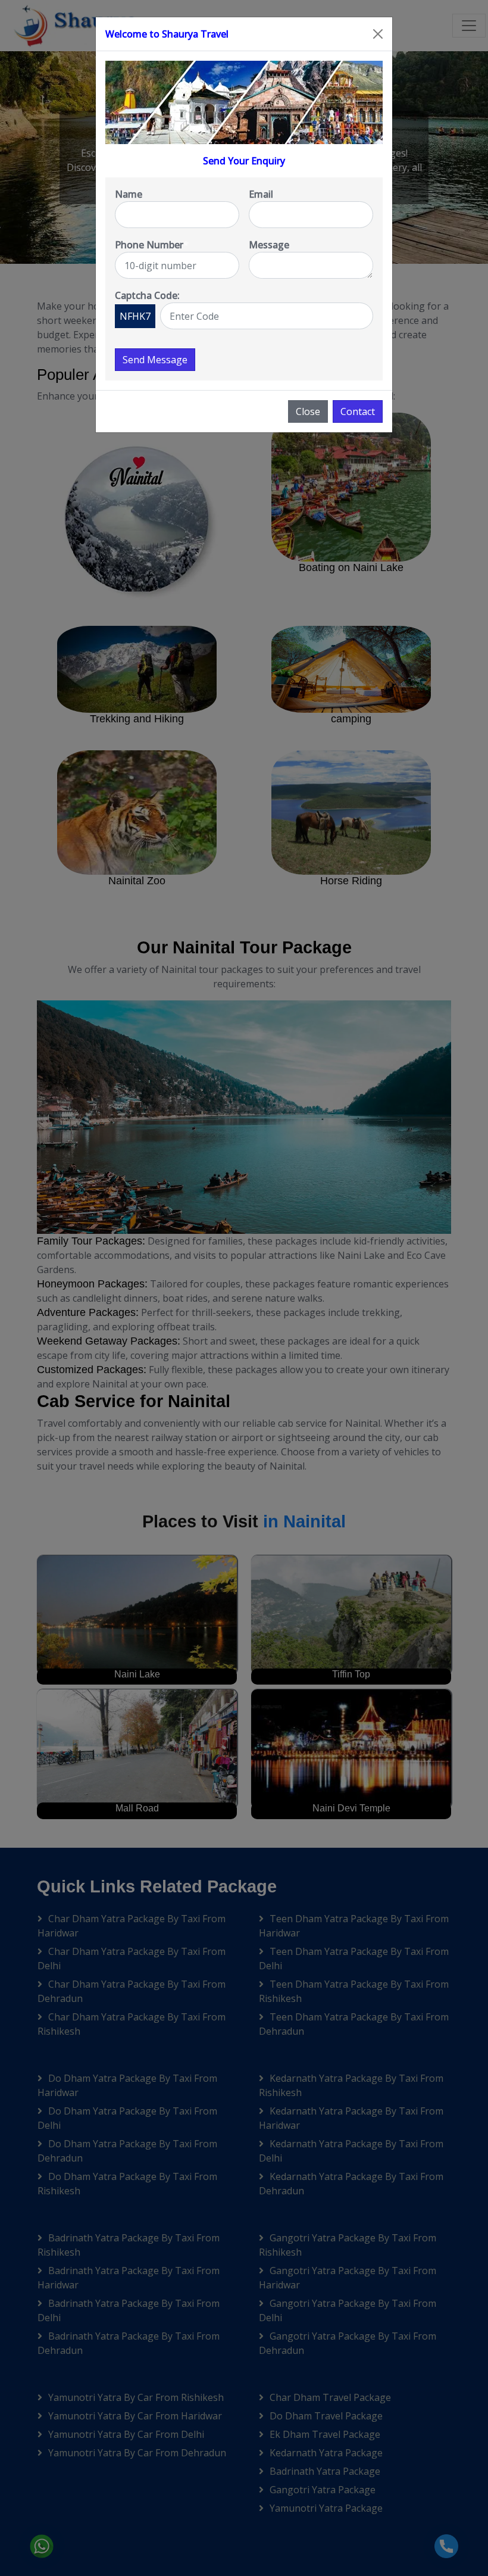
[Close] (378, 34)
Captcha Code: (147, 295)
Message (269, 245)
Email (261, 194)
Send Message (155, 360)
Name (129, 194)
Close (308, 411)
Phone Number (152, 245)
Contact (358, 411)
